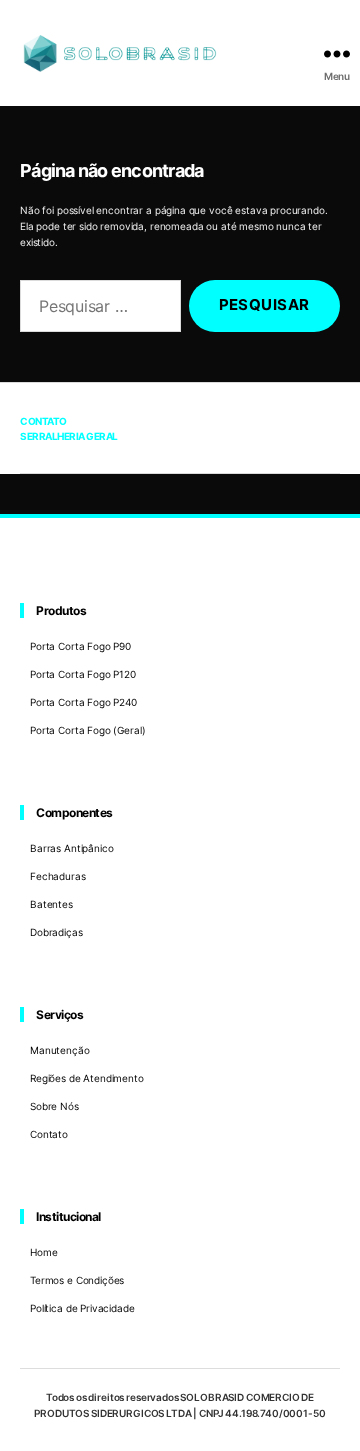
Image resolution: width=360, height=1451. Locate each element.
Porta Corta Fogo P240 (83, 702)
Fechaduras (58, 876)
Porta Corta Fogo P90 (80, 646)
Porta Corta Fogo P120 (83, 674)
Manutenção (60, 1050)
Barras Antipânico (71, 848)
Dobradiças (56, 932)
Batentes (51, 904)
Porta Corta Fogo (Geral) (87, 730)
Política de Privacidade (82, 1308)
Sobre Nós (54, 1106)
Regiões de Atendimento (87, 1078)
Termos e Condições (77, 1280)
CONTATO (43, 421)
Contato (49, 1134)
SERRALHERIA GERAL (69, 436)
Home (43, 1252)
